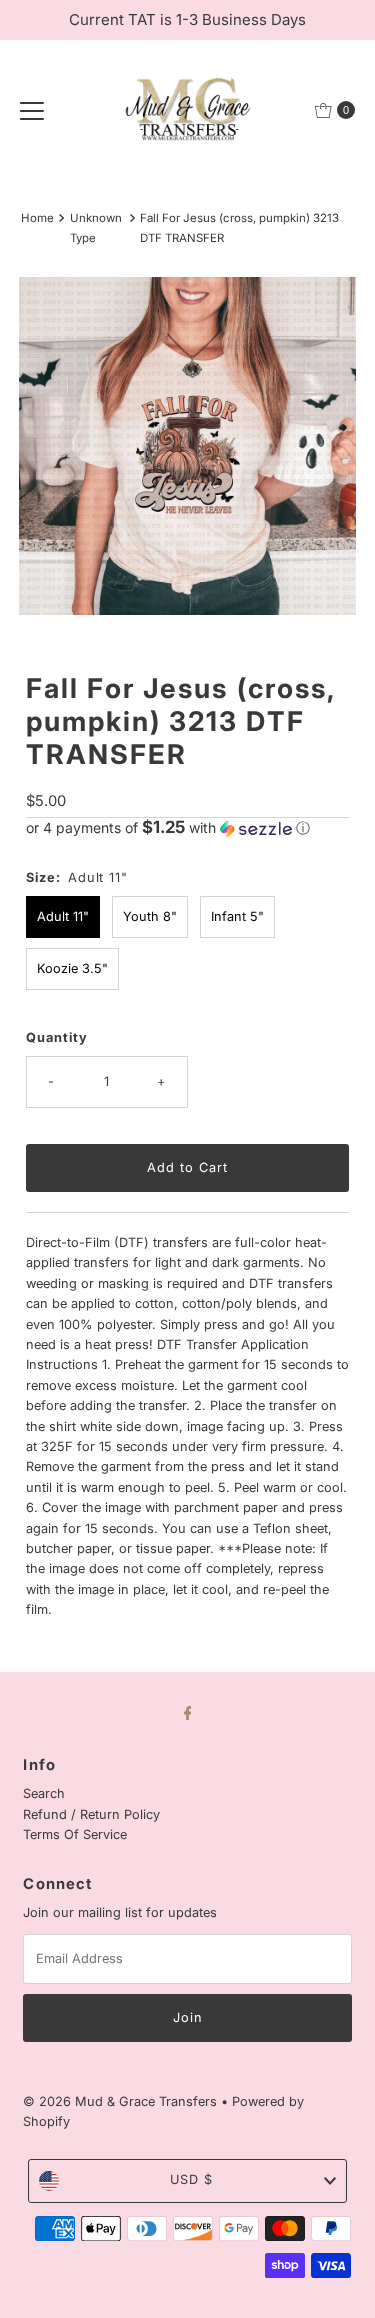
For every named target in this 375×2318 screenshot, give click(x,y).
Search (44, 1793)
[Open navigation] (32, 110)
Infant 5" (237, 916)
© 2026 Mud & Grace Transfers (122, 2101)
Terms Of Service (75, 1834)
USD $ (191, 2179)
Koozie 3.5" (72, 968)
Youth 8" (150, 916)
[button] (187, 828)
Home (37, 218)
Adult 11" (63, 916)
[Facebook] (188, 1712)
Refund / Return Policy (91, 1814)
